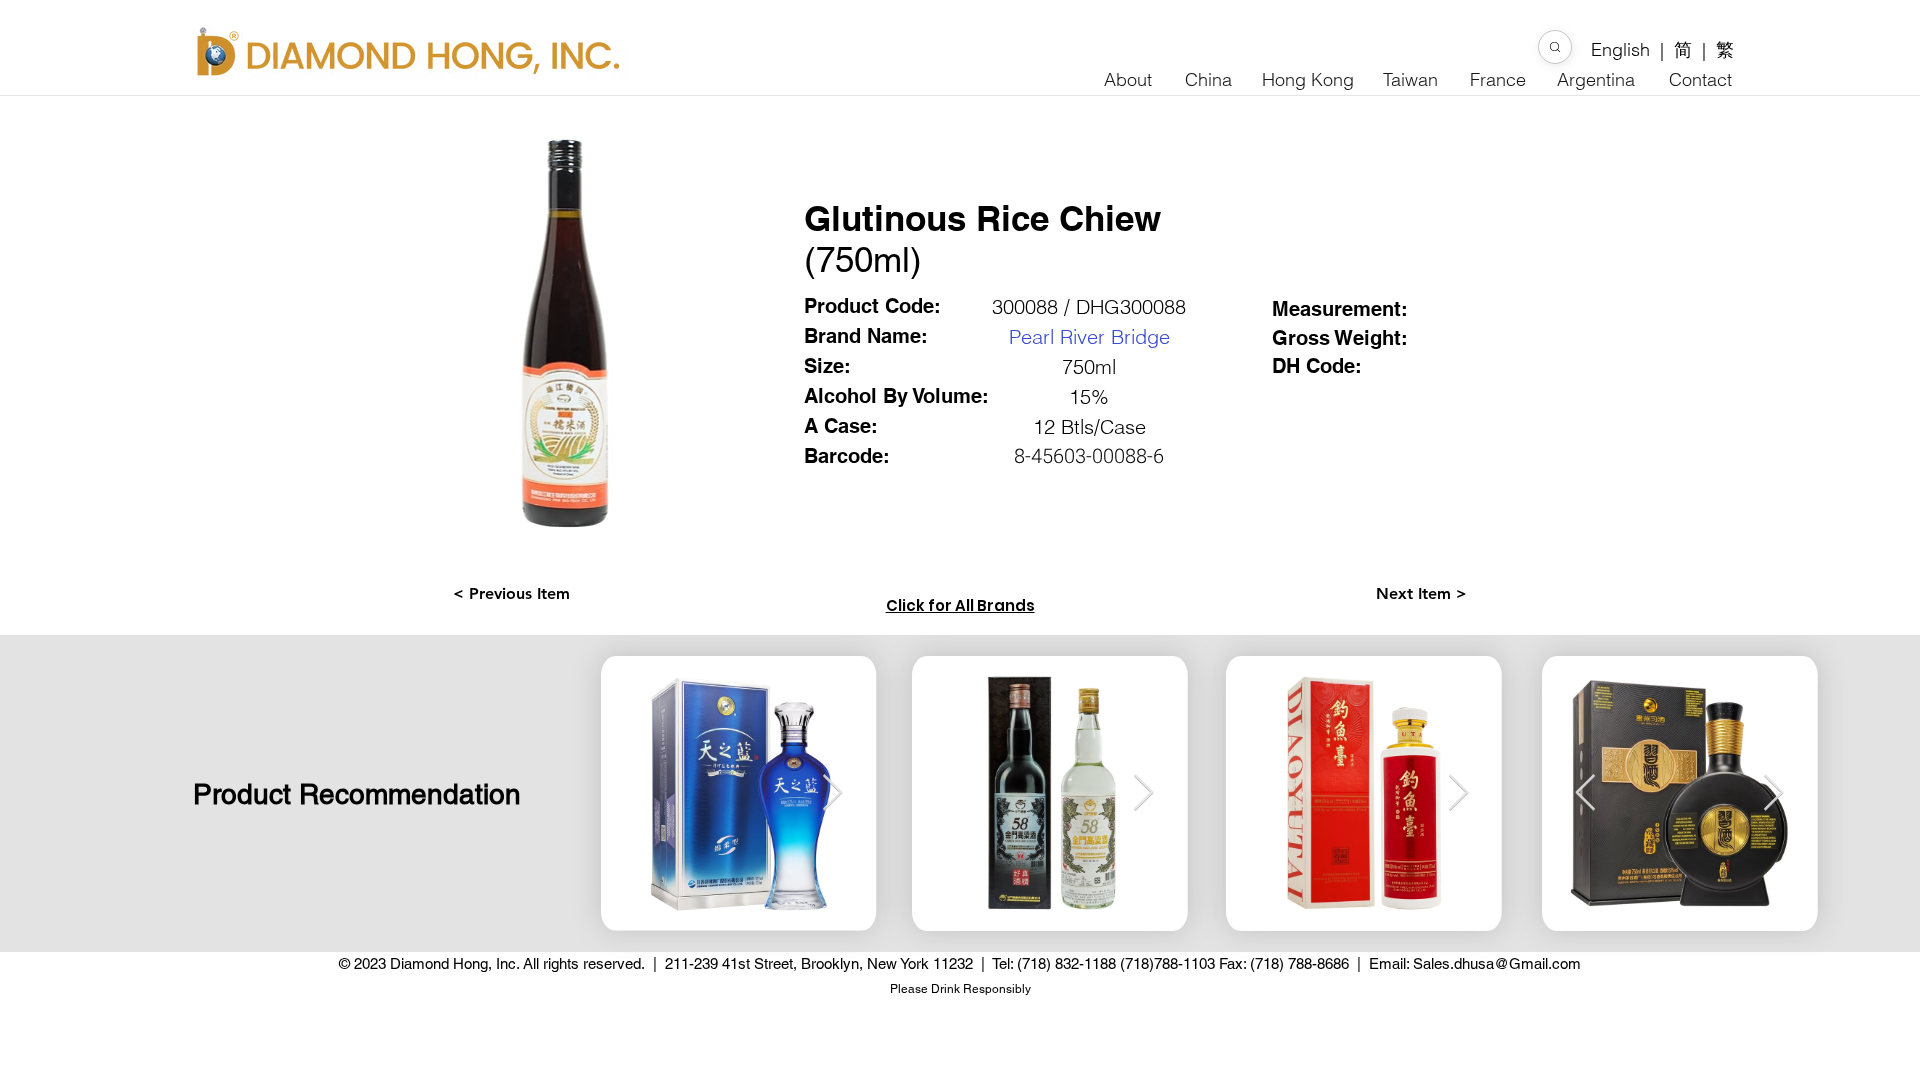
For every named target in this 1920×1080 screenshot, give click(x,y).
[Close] (1555, 47)
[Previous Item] (1585, 793)
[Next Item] (1773, 793)
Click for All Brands (960, 605)
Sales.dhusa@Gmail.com (1497, 963)
